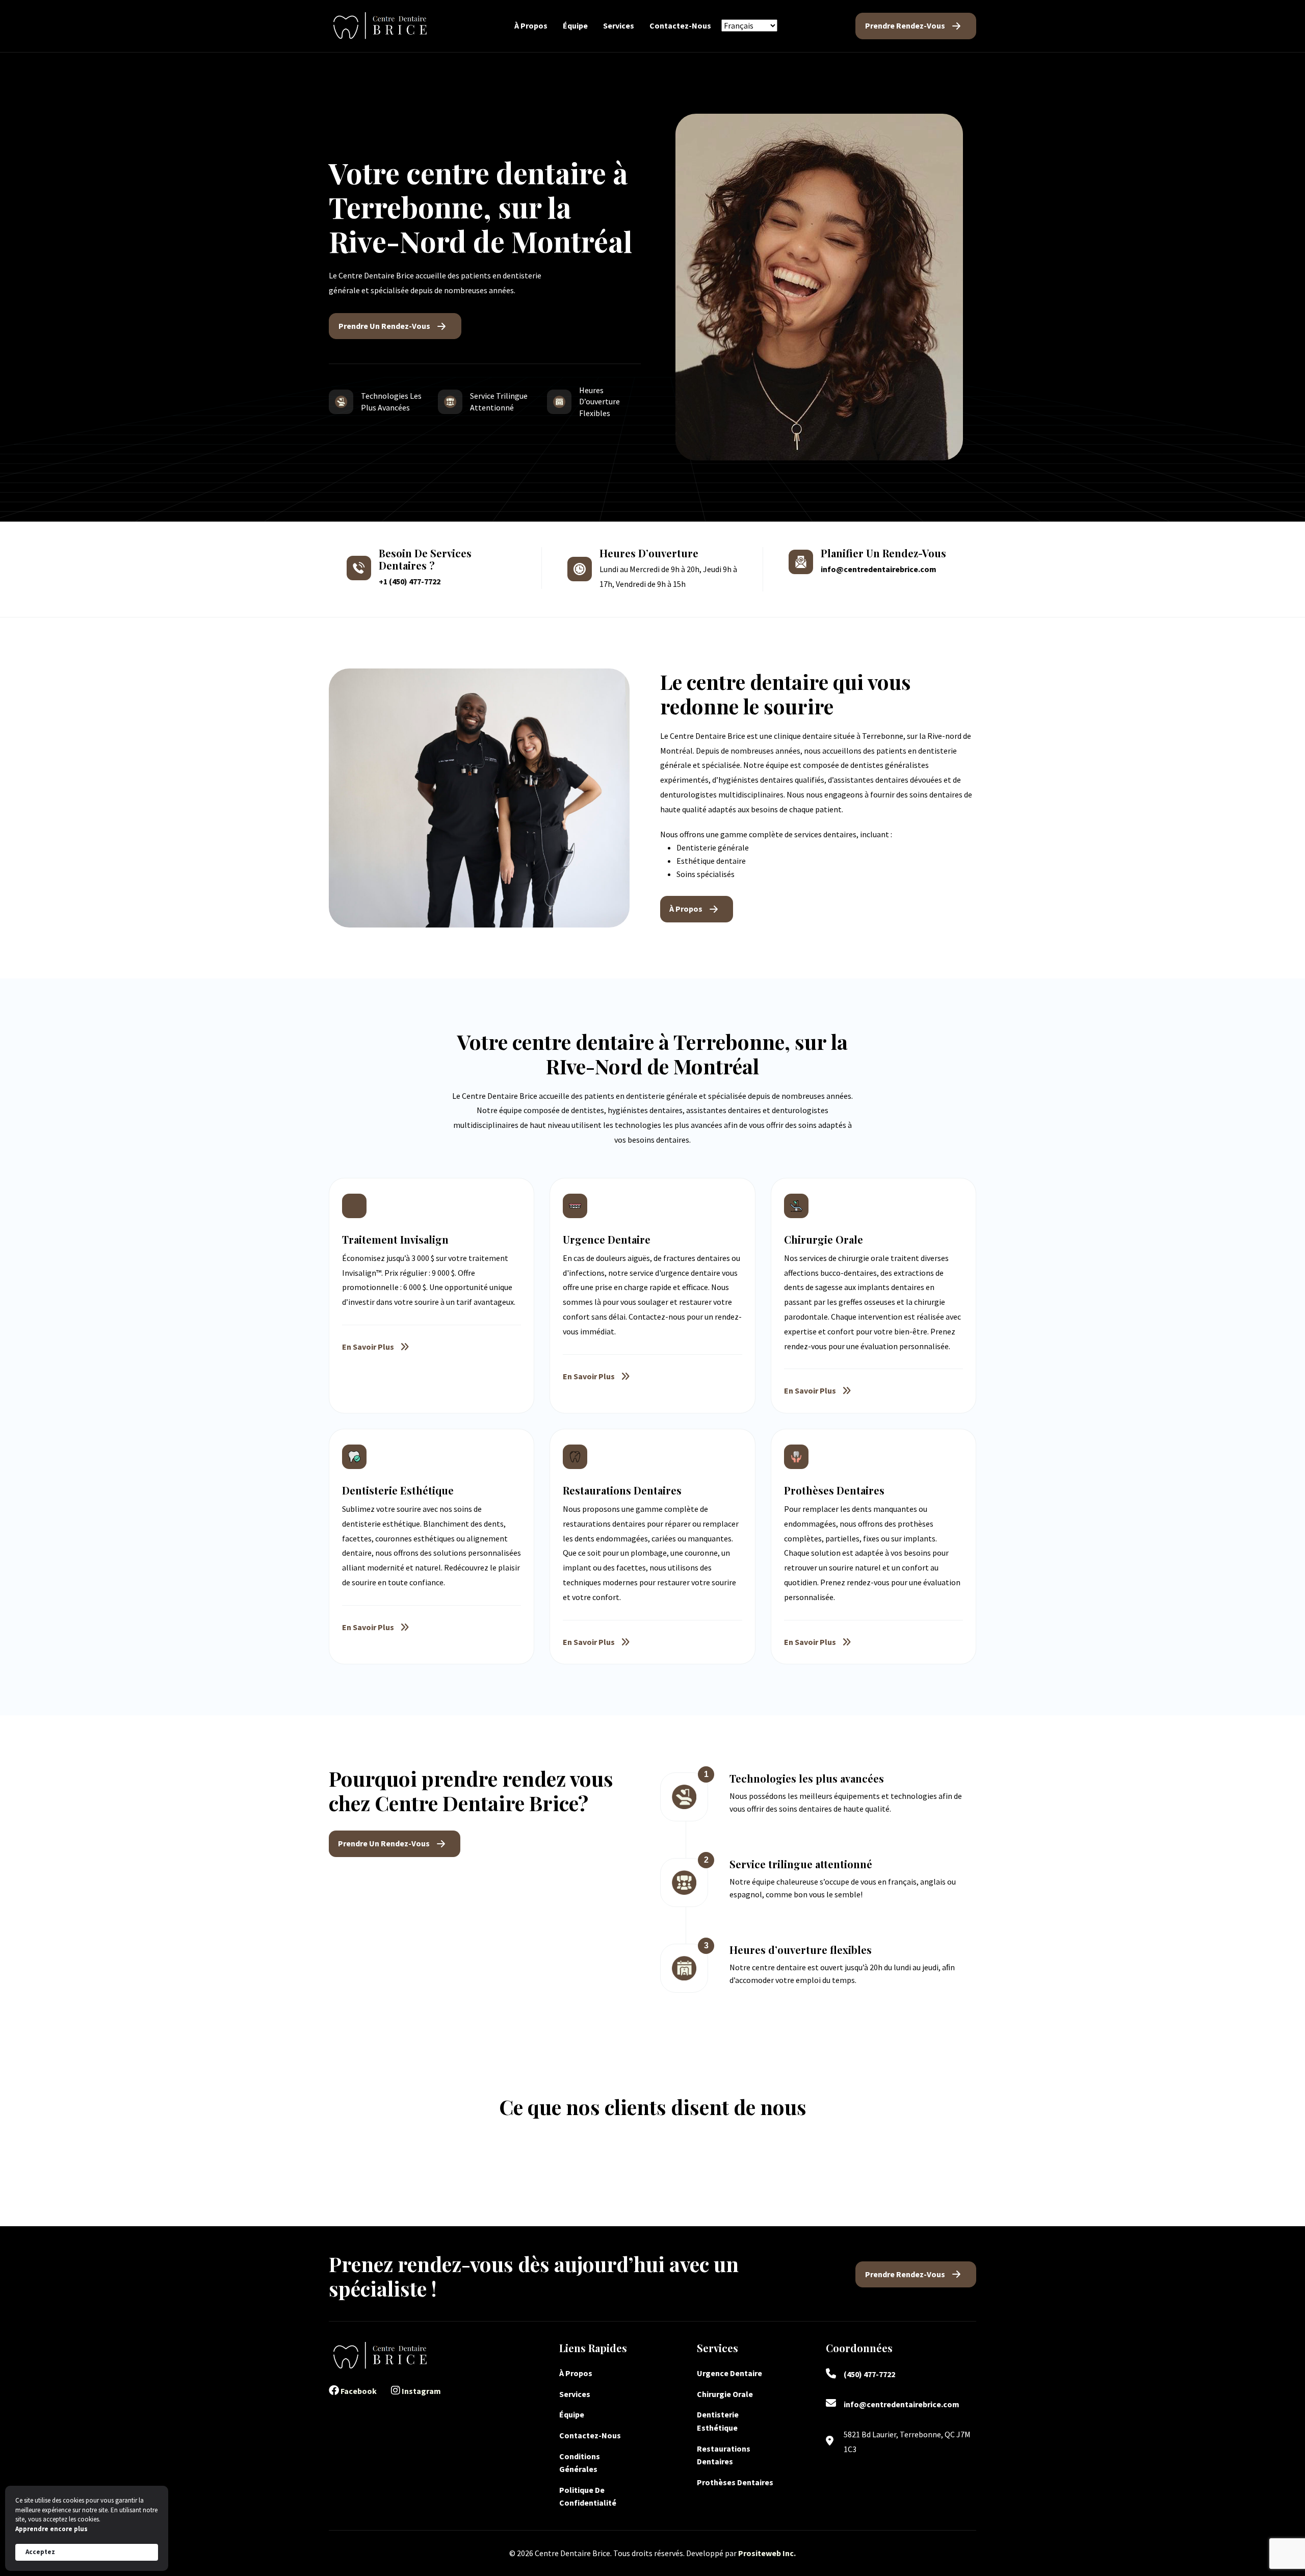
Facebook (358, 2391)
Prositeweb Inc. (767, 2553)
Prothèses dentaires (735, 2482)
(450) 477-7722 (869, 2374)
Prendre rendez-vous (905, 25)
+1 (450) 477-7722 (410, 581)
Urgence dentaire (730, 2373)
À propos (531, 25)
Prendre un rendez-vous (384, 326)
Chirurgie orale (726, 2394)
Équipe (575, 25)
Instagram (421, 2391)
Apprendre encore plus (51, 2529)
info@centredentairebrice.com (879, 569)
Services (619, 25)
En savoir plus (368, 1347)
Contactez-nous (680, 25)
